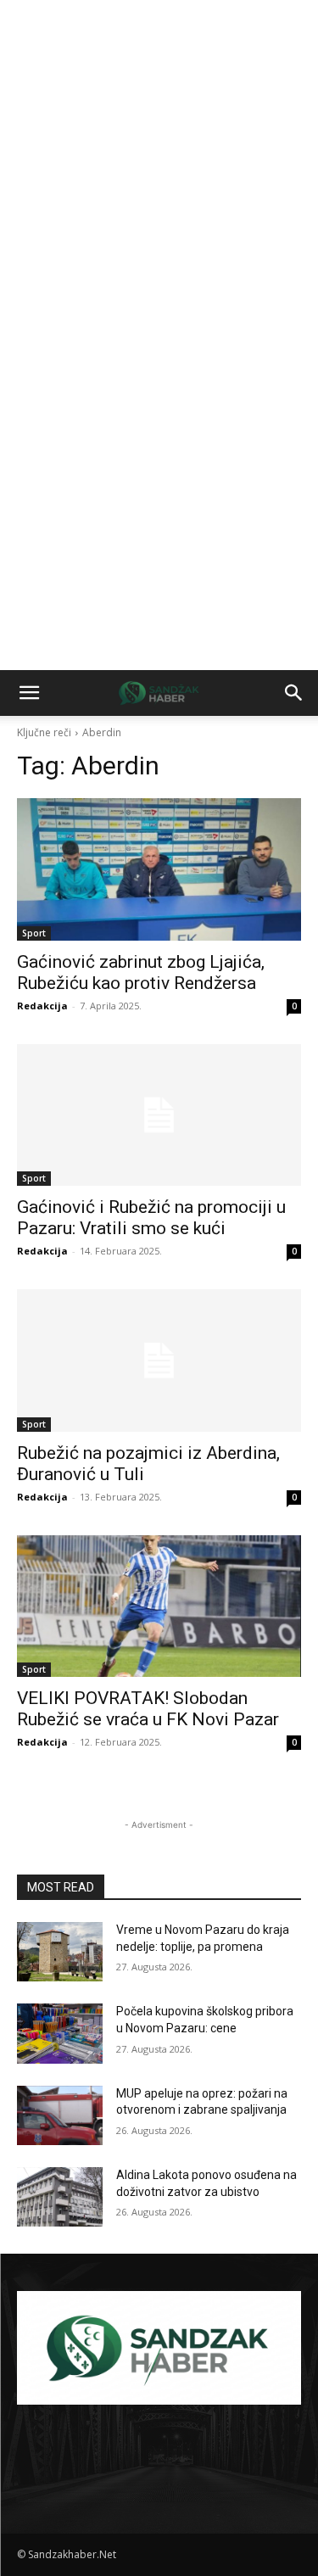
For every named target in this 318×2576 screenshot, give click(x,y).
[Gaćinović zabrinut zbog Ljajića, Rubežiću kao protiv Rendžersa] (159, 869)
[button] (29, 693)
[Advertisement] (159, 168)
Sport (34, 933)
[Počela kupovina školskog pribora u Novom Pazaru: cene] (60, 2033)
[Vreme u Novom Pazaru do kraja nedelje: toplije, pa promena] (60, 1952)
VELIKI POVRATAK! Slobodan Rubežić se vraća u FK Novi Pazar (148, 1709)
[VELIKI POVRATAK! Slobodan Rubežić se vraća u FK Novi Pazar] (159, 1607)
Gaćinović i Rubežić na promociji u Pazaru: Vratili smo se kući (151, 1218)
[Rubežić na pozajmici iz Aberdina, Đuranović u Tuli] (159, 1361)
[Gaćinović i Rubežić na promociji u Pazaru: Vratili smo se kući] (159, 1115)
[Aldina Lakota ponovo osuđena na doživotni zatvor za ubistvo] (60, 2197)
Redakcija (42, 1006)
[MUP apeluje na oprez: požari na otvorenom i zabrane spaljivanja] (60, 2115)
